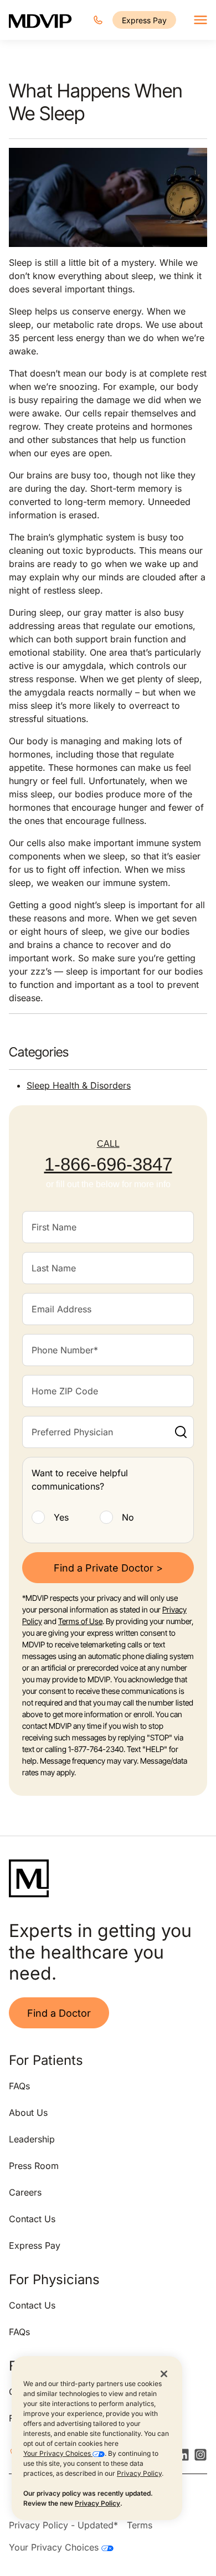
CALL (108, 1144)
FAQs (19, 2086)
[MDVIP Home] (40, 20)
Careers (25, 2192)
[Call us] (98, 20)
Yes (61, 1517)
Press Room (34, 2166)
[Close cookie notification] (164, 2373)
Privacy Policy (139, 2473)
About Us (28, 2113)
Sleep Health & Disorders (79, 1085)
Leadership (32, 2139)
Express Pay (144, 20)
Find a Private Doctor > (108, 1568)
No (128, 1517)
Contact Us (32, 2219)
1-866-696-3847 (108, 1164)
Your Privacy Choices (58, 2453)
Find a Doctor (59, 2013)
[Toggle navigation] (200, 20)
